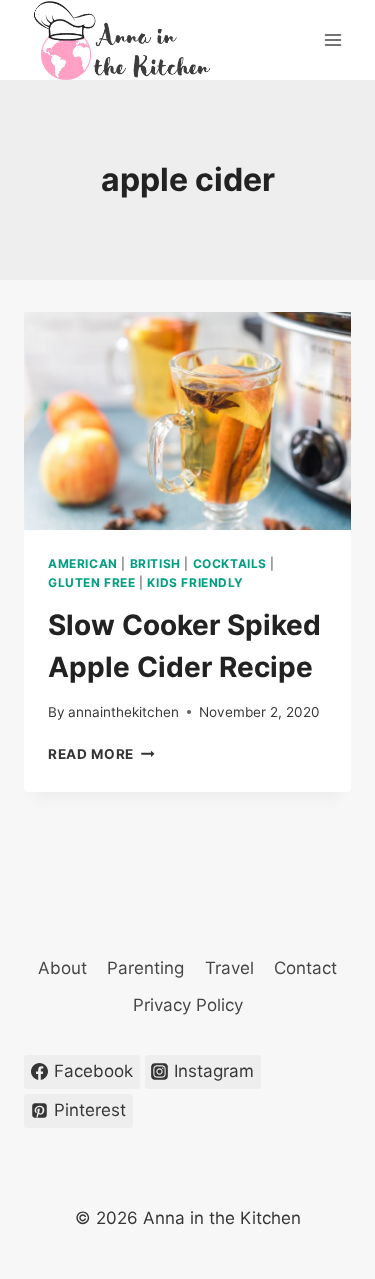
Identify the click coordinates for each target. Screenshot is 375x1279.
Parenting (145, 968)
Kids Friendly (195, 582)
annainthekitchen (123, 712)
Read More (101, 754)
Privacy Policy (188, 1005)
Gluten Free (92, 582)
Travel (229, 968)
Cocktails (230, 563)
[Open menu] (332, 39)
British (155, 563)
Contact (305, 968)
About (62, 968)
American (83, 563)
